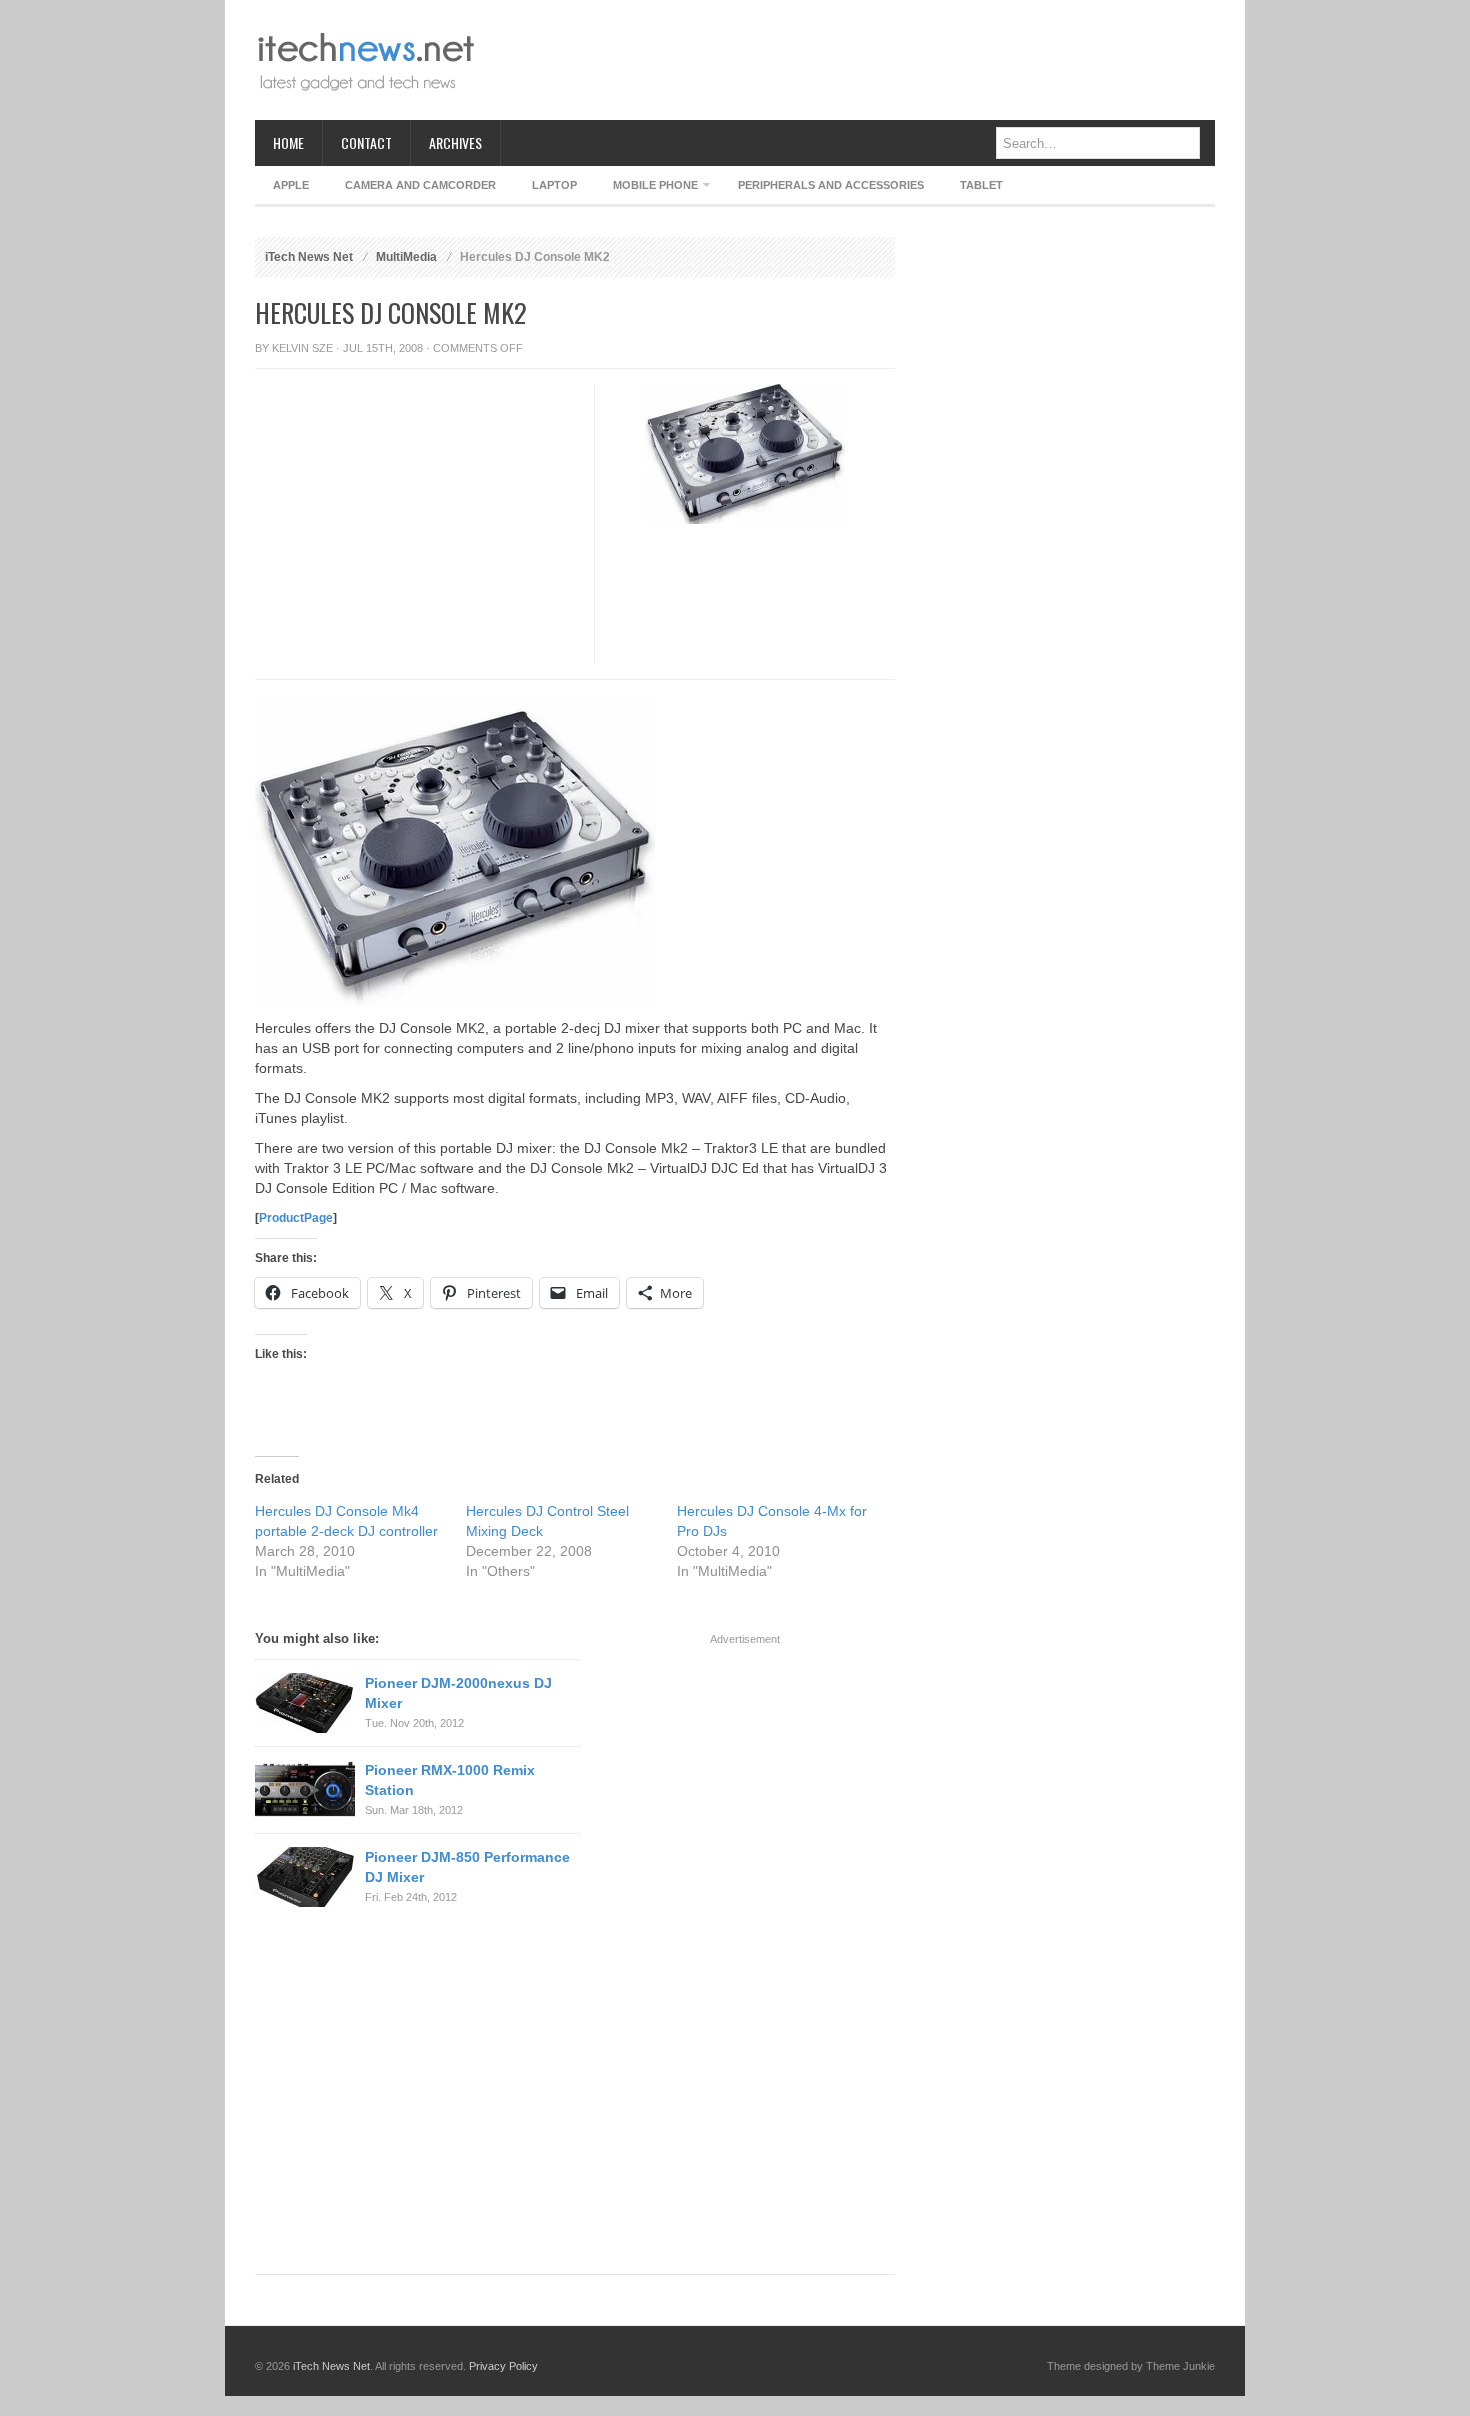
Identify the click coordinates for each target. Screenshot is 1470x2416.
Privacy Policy (503, 2366)
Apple (291, 185)
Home (288, 142)
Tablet (981, 185)
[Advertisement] (851, 60)
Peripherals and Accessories (831, 185)
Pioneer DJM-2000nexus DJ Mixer (458, 1693)
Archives (455, 142)
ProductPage (296, 1218)
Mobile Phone (646, 188)
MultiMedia (406, 257)
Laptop (554, 185)
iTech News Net (309, 257)
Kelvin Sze (302, 348)
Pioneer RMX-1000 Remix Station (450, 1780)
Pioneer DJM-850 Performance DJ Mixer (467, 1867)
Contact (366, 142)
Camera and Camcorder (420, 185)
